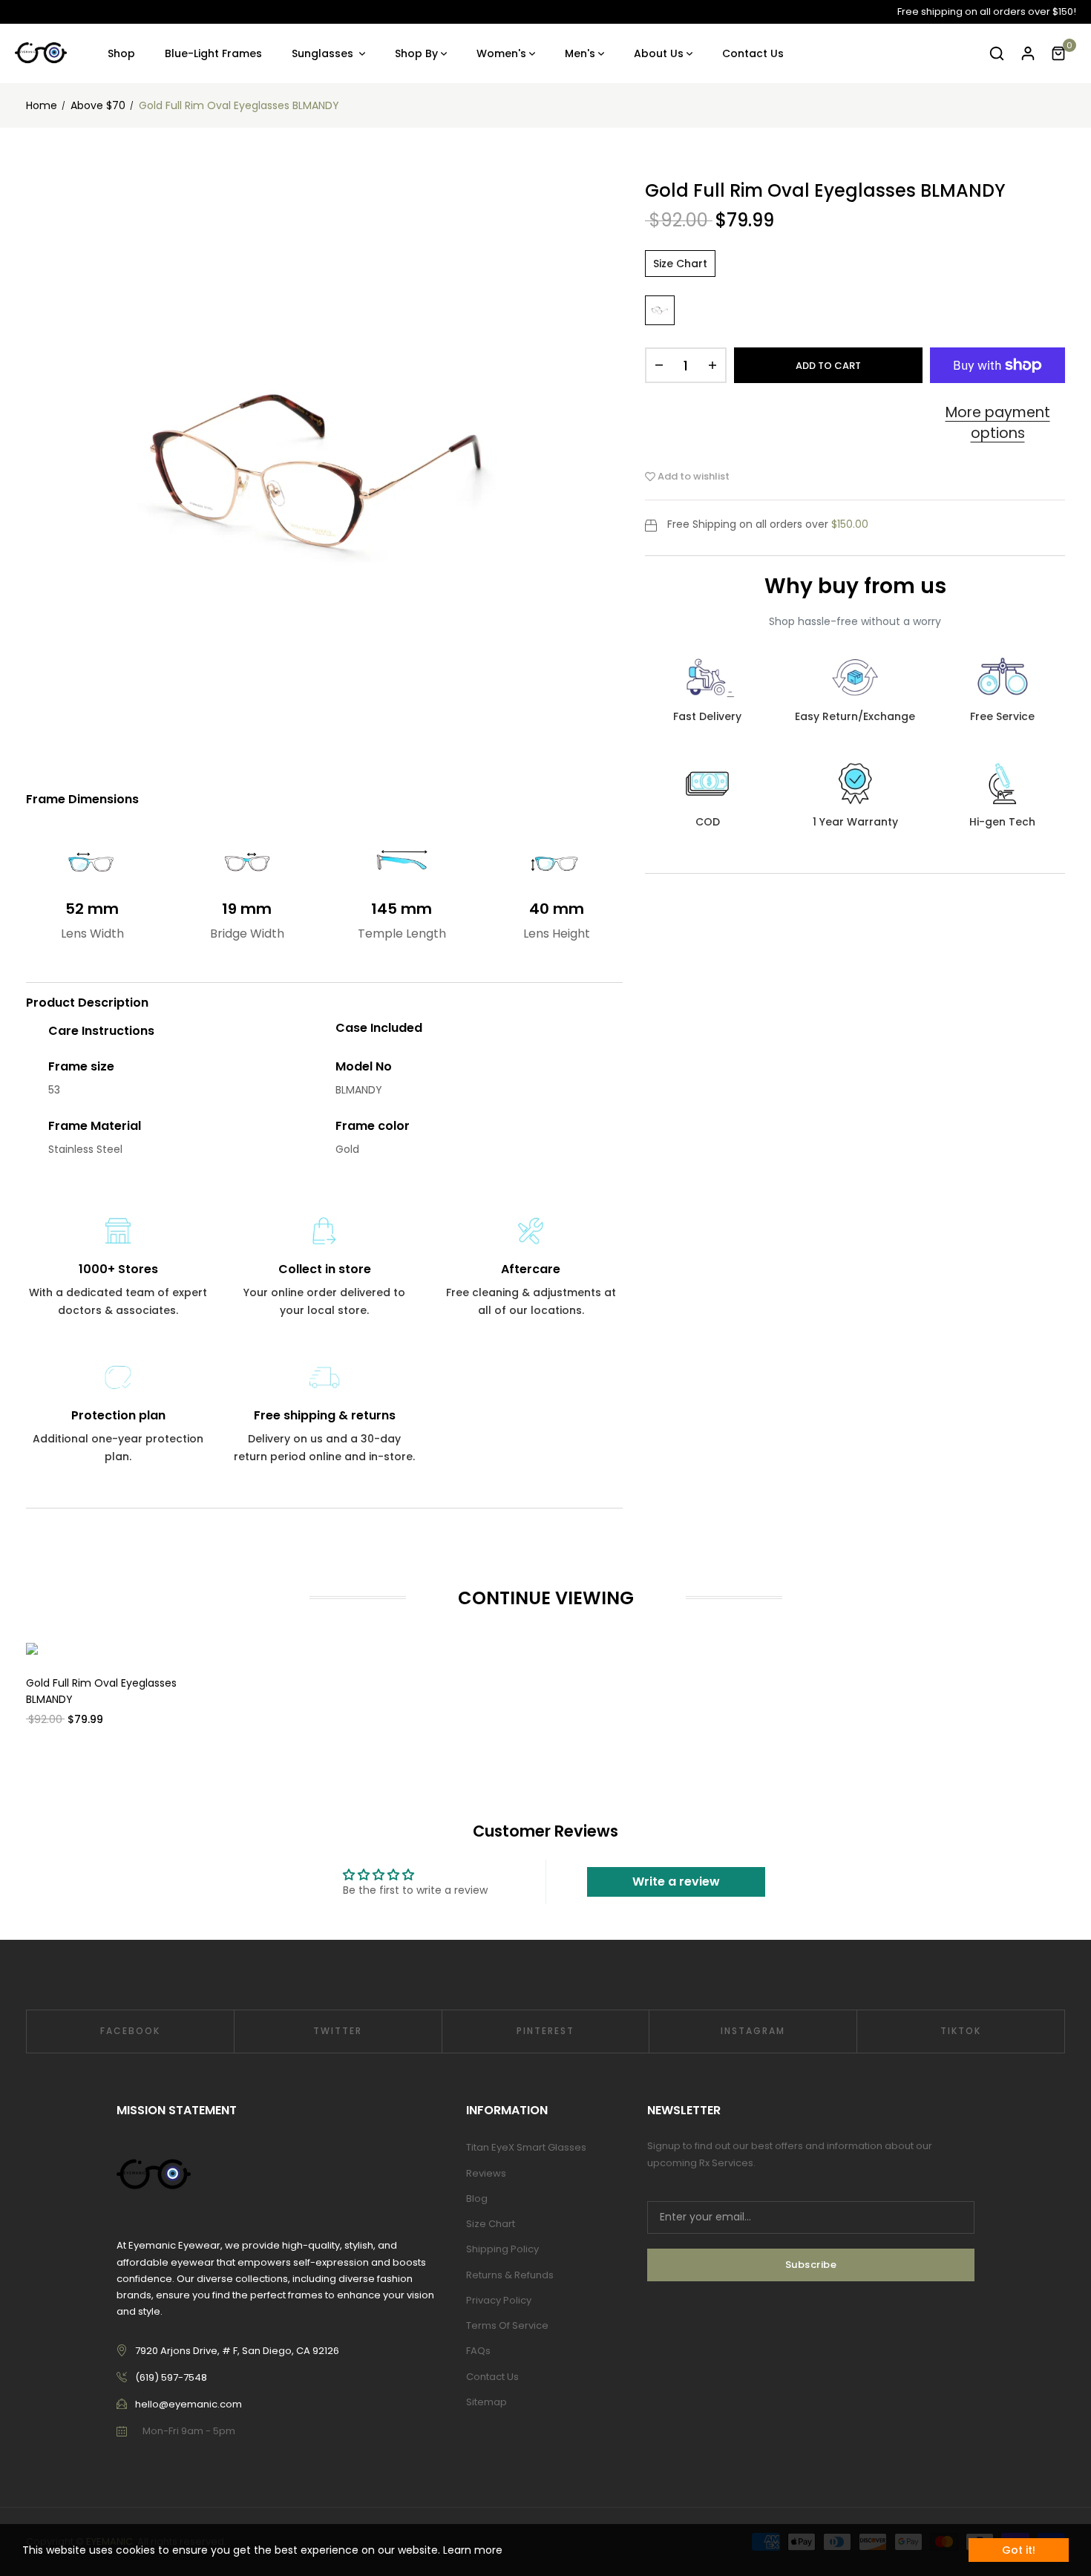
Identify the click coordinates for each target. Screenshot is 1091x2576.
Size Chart (680, 264)
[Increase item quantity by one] (712, 365)
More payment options (998, 423)
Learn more (473, 2550)
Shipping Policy (502, 2249)
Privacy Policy (499, 2300)
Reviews (486, 2173)
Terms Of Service (507, 2325)
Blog (477, 2199)
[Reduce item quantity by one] (659, 365)
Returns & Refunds (510, 2275)
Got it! (1019, 2550)
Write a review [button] (676, 1882)
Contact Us (492, 2377)
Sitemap (486, 2402)
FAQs (478, 2351)
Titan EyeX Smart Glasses (526, 2147)
